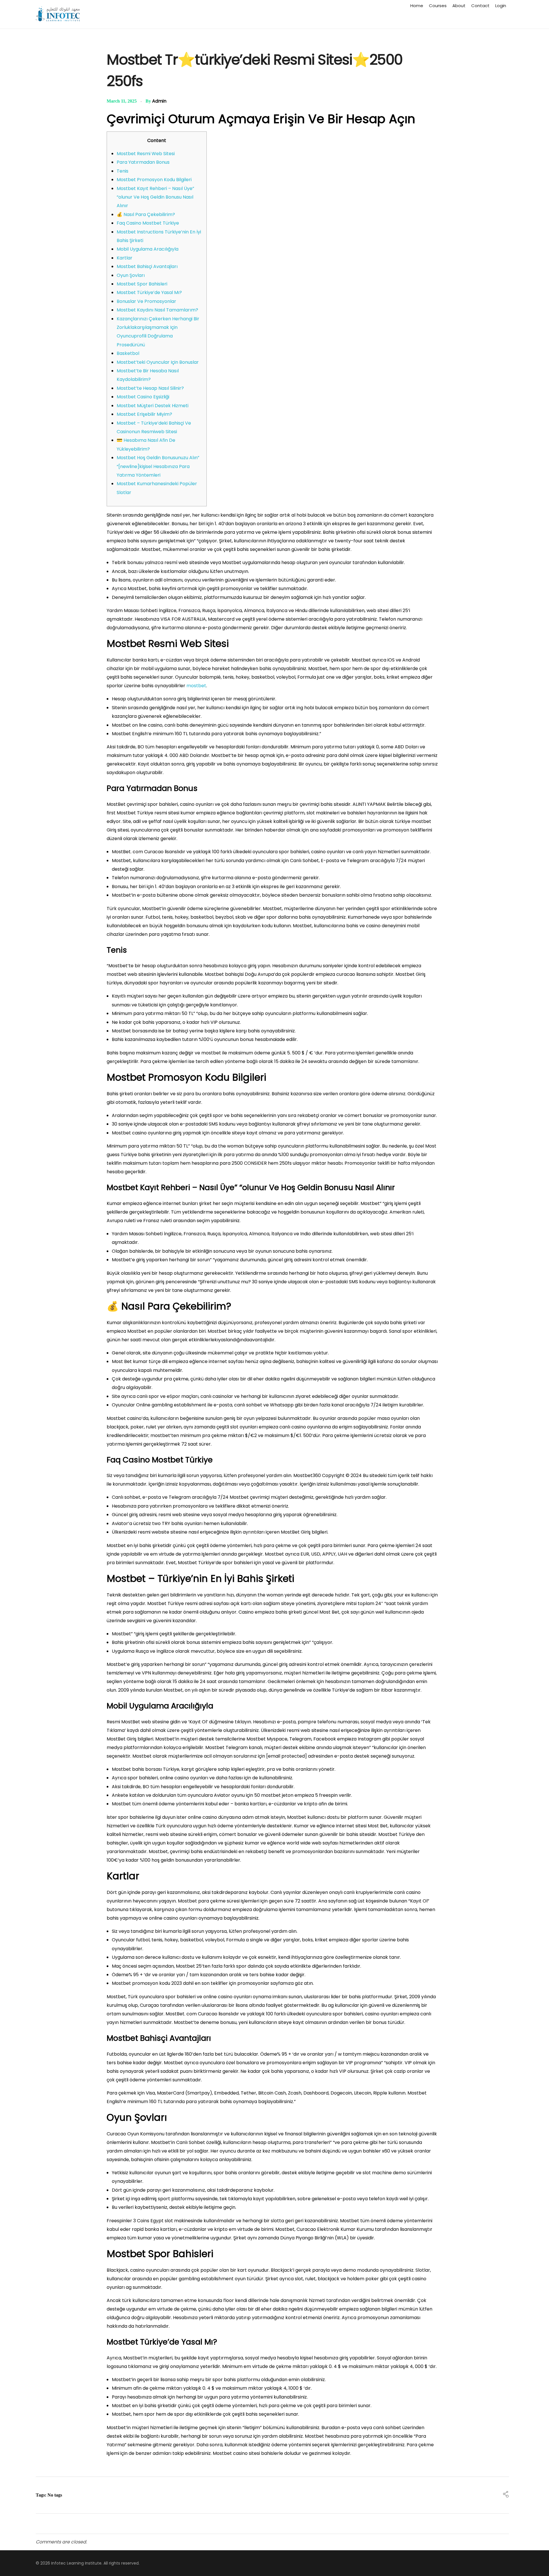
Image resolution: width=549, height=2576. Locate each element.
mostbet (196, 686)
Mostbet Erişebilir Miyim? (144, 414)
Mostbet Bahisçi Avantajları (147, 266)
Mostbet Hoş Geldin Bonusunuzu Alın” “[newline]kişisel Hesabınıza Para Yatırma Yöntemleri (158, 466)
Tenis (123, 171)
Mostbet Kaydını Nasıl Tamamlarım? (157, 310)
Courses (438, 6)
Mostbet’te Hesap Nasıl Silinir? (150, 388)
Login (501, 6)
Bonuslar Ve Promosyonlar (146, 301)
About (459, 6)
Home (417, 6)
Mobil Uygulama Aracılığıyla (148, 249)
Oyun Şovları (131, 275)
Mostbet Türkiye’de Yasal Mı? (149, 292)
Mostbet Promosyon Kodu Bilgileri (154, 180)
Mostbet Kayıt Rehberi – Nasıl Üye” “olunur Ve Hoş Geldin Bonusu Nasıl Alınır (155, 197)
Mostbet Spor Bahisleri (142, 284)
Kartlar (125, 258)
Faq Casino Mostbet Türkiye (148, 223)
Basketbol (128, 353)
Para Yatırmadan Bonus (143, 162)
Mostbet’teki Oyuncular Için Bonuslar (158, 362)
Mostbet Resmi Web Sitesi (146, 154)
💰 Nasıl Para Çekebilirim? (146, 214)
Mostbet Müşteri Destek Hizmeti (153, 406)
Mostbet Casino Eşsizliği (143, 397)
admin (159, 101)
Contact (480, 6)
